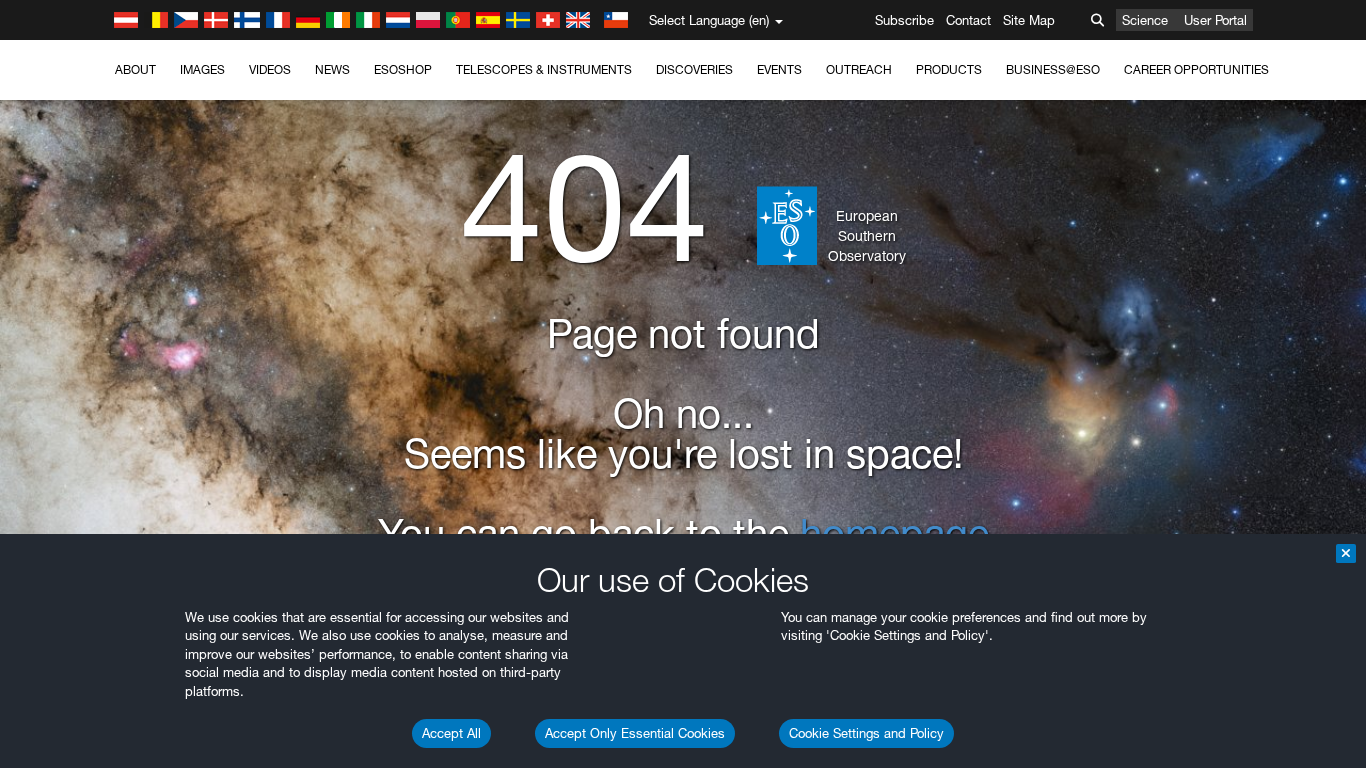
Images (202, 69)
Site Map (1029, 20)
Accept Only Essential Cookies (635, 733)
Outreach (859, 69)
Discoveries (694, 69)
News (332, 69)
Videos (270, 69)
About (135, 69)
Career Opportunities (1196, 69)
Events (779, 69)
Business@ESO (1053, 69)
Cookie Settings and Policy (866, 733)
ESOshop (403, 69)
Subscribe (904, 20)
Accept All (451, 733)
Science (1145, 20)
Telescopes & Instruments (544, 69)
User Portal (1215, 20)
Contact (968, 20)
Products (949, 69)
